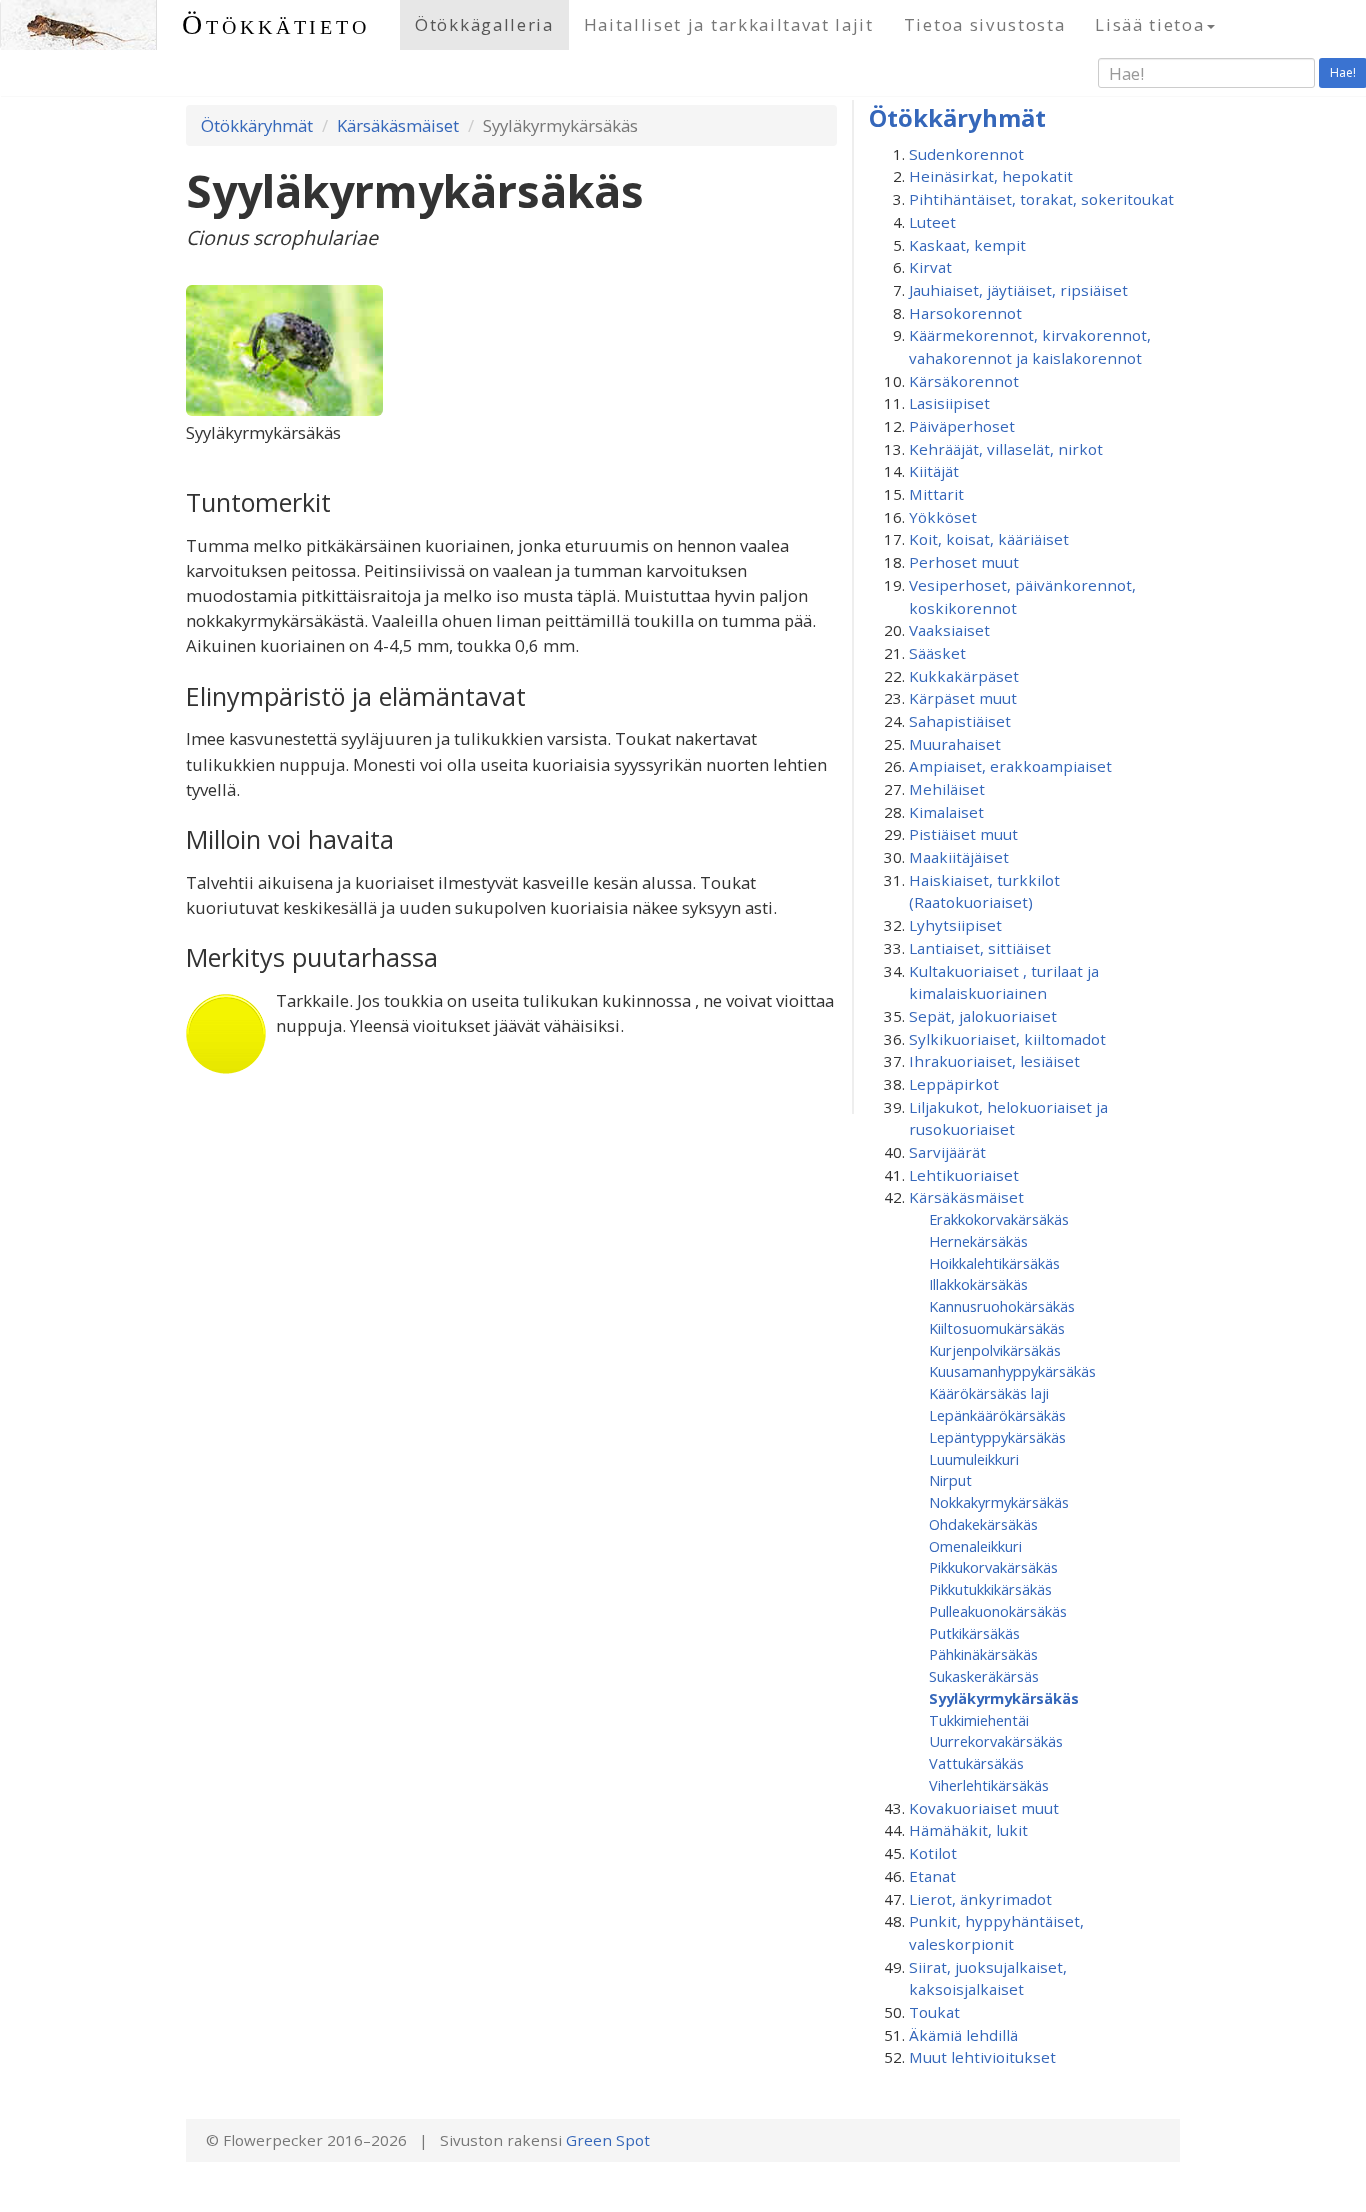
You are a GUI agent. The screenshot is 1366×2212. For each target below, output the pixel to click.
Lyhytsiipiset (955, 925)
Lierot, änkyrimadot (980, 1899)
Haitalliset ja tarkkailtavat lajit (729, 24)
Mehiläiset (947, 789)
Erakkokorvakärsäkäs (999, 1219)
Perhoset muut (964, 562)
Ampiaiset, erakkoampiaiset (1010, 766)
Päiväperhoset (962, 426)
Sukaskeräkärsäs (984, 1676)
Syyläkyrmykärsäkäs (1004, 1698)
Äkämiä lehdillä (963, 2035)
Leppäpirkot (954, 1084)
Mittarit (936, 494)
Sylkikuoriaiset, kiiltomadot (1007, 1039)
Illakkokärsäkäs (978, 1284)
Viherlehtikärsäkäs (989, 1785)
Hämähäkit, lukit (968, 1830)
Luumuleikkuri (974, 1459)
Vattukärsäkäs (976, 1763)
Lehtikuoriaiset (964, 1175)
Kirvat (930, 267)
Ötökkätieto (276, 24)
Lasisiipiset (949, 403)
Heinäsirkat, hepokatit (991, 176)
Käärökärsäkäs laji (989, 1393)
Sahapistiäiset (960, 721)
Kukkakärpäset (964, 676)
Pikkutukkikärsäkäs (990, 1589)
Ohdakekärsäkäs (983, 1524)
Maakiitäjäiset (959, 857)
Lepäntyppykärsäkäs (997, 1437)
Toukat (934, 2012)
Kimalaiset (946, 812)
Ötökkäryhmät (257, 125)
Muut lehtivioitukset (982, 2057)
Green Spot (608, 2140)
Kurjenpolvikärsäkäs (995, 1350)
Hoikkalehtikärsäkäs (994, 1263)
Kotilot (933, 1853)
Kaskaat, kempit (967, 245)
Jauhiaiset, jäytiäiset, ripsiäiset (1018, 290)
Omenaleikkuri (975, 1546)
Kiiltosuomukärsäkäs (997, 1328)
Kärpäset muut (963, 698)
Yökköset (943, 517)
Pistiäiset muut (963, 834)
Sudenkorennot (966, 154)
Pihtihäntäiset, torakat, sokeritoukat (1041, 199)
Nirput (950, 1480)
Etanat (932, 1876)
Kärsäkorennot (964, 381)
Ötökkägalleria (484, 24)
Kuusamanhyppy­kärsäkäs (1012, 1371)
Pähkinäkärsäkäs (983, 1654)
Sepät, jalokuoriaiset (983, 1016)
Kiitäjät (934, 471)
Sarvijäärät (947, 1152)
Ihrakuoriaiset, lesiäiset (994, 1061)
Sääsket (937, 653)
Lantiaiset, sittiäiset (980, 948)
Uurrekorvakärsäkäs (996, 1741)
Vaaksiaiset (949, 630)
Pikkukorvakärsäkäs (993, 1567)
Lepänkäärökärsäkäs (997, 1415)
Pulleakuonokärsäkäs (998, 1611)
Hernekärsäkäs (978, 1241)
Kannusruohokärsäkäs (1002, 1306)
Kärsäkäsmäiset (398, 125)
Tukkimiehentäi (979, 1720)
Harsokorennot (965, 313)
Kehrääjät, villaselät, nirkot (1006, 449)
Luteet (932, 222)
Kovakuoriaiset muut (984, 1808)
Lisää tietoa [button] (1149, 24)
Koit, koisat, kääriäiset (989, 539)
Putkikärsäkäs (974, 1633)
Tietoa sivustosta (985, 24)
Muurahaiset (955, 744)
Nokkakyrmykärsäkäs (999, 1502)
